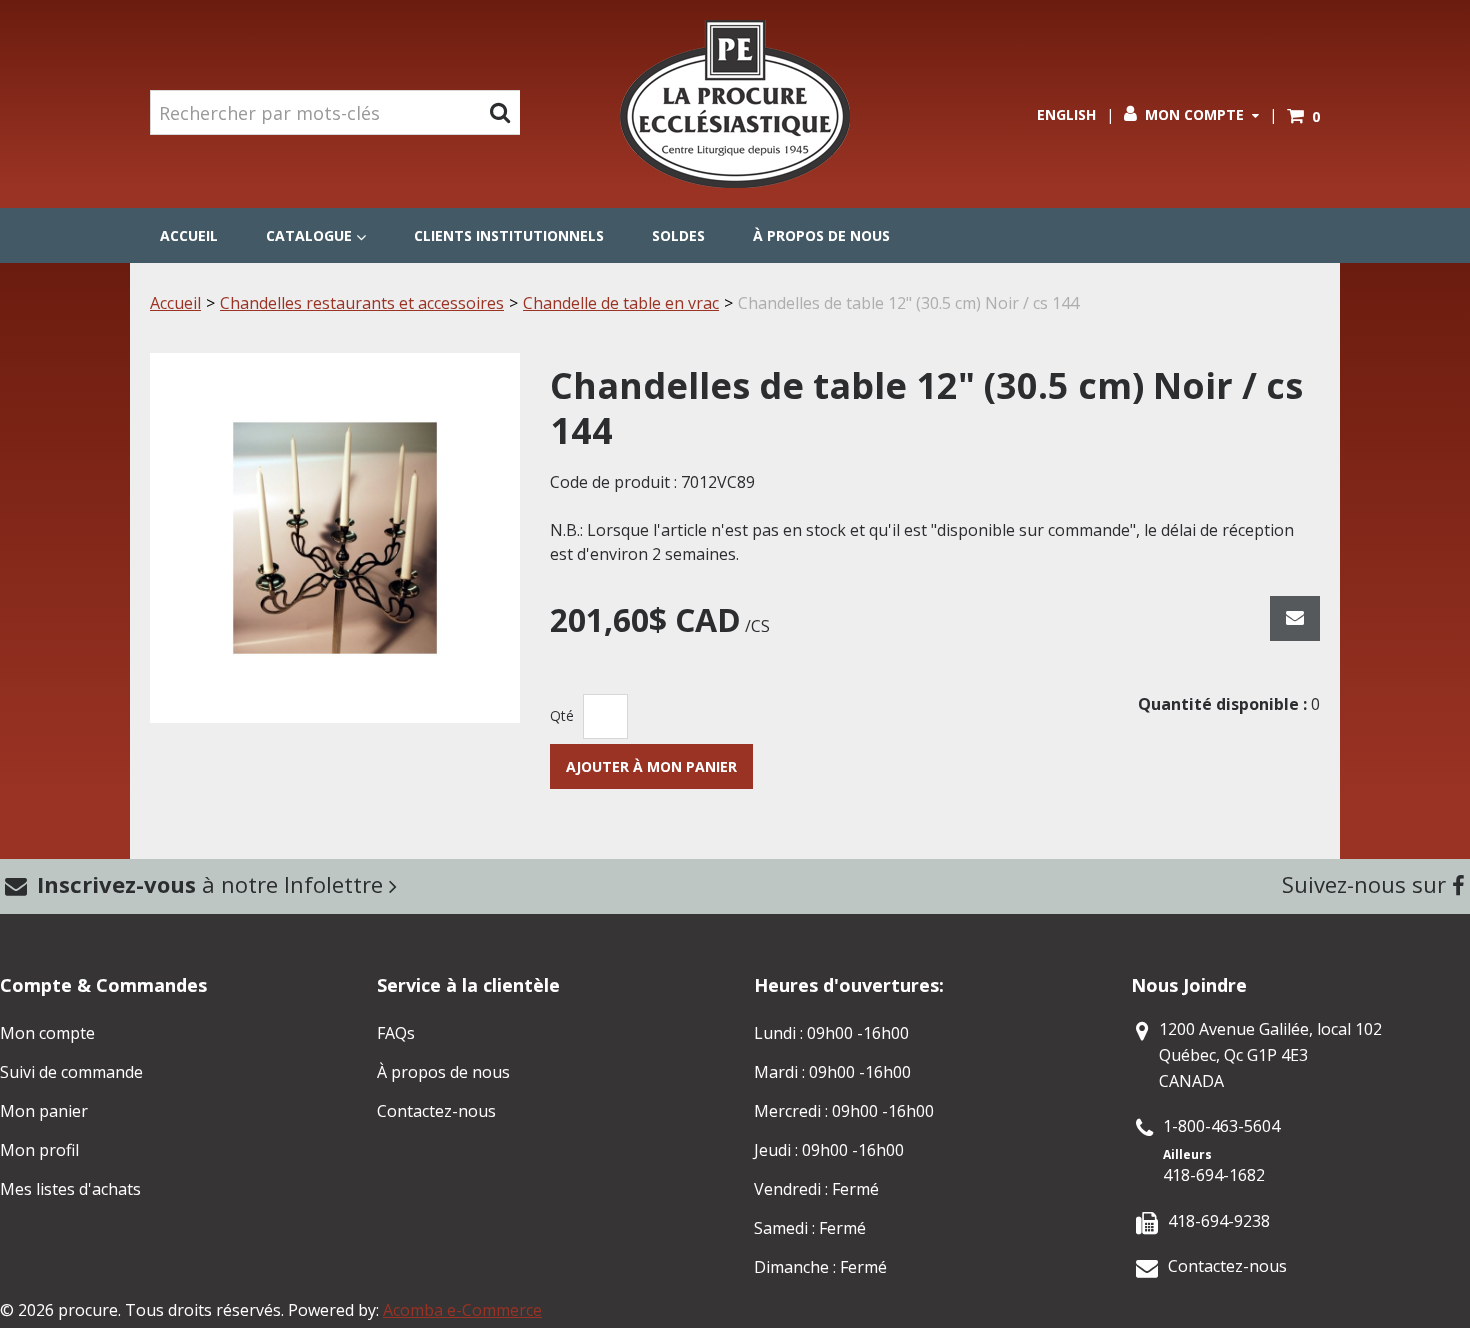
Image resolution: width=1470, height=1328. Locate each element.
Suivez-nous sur (1367, 884)
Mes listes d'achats (70, 1189)
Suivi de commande (71, 1072)
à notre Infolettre (213, 884)
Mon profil (39, 1150)
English (1066, 114)
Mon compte (1194, 114)
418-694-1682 (1214, 1175)
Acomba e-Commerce (462, 1310)
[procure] (735, 104)
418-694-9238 (1219, 1221)
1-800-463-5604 (1221, 1126)
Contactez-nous (436, 1111)
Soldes (678, 235)
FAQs (396, 1033)
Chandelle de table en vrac (621, 303)
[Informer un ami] (1295, 618)
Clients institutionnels (509, 235)
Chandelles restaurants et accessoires (362, 303)
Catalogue (309, 235)
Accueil (189, 235)
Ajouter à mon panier (651, 766)
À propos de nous (821, 235)
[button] (1303, 116)
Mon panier (44, 1111)
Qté (562, 715)
